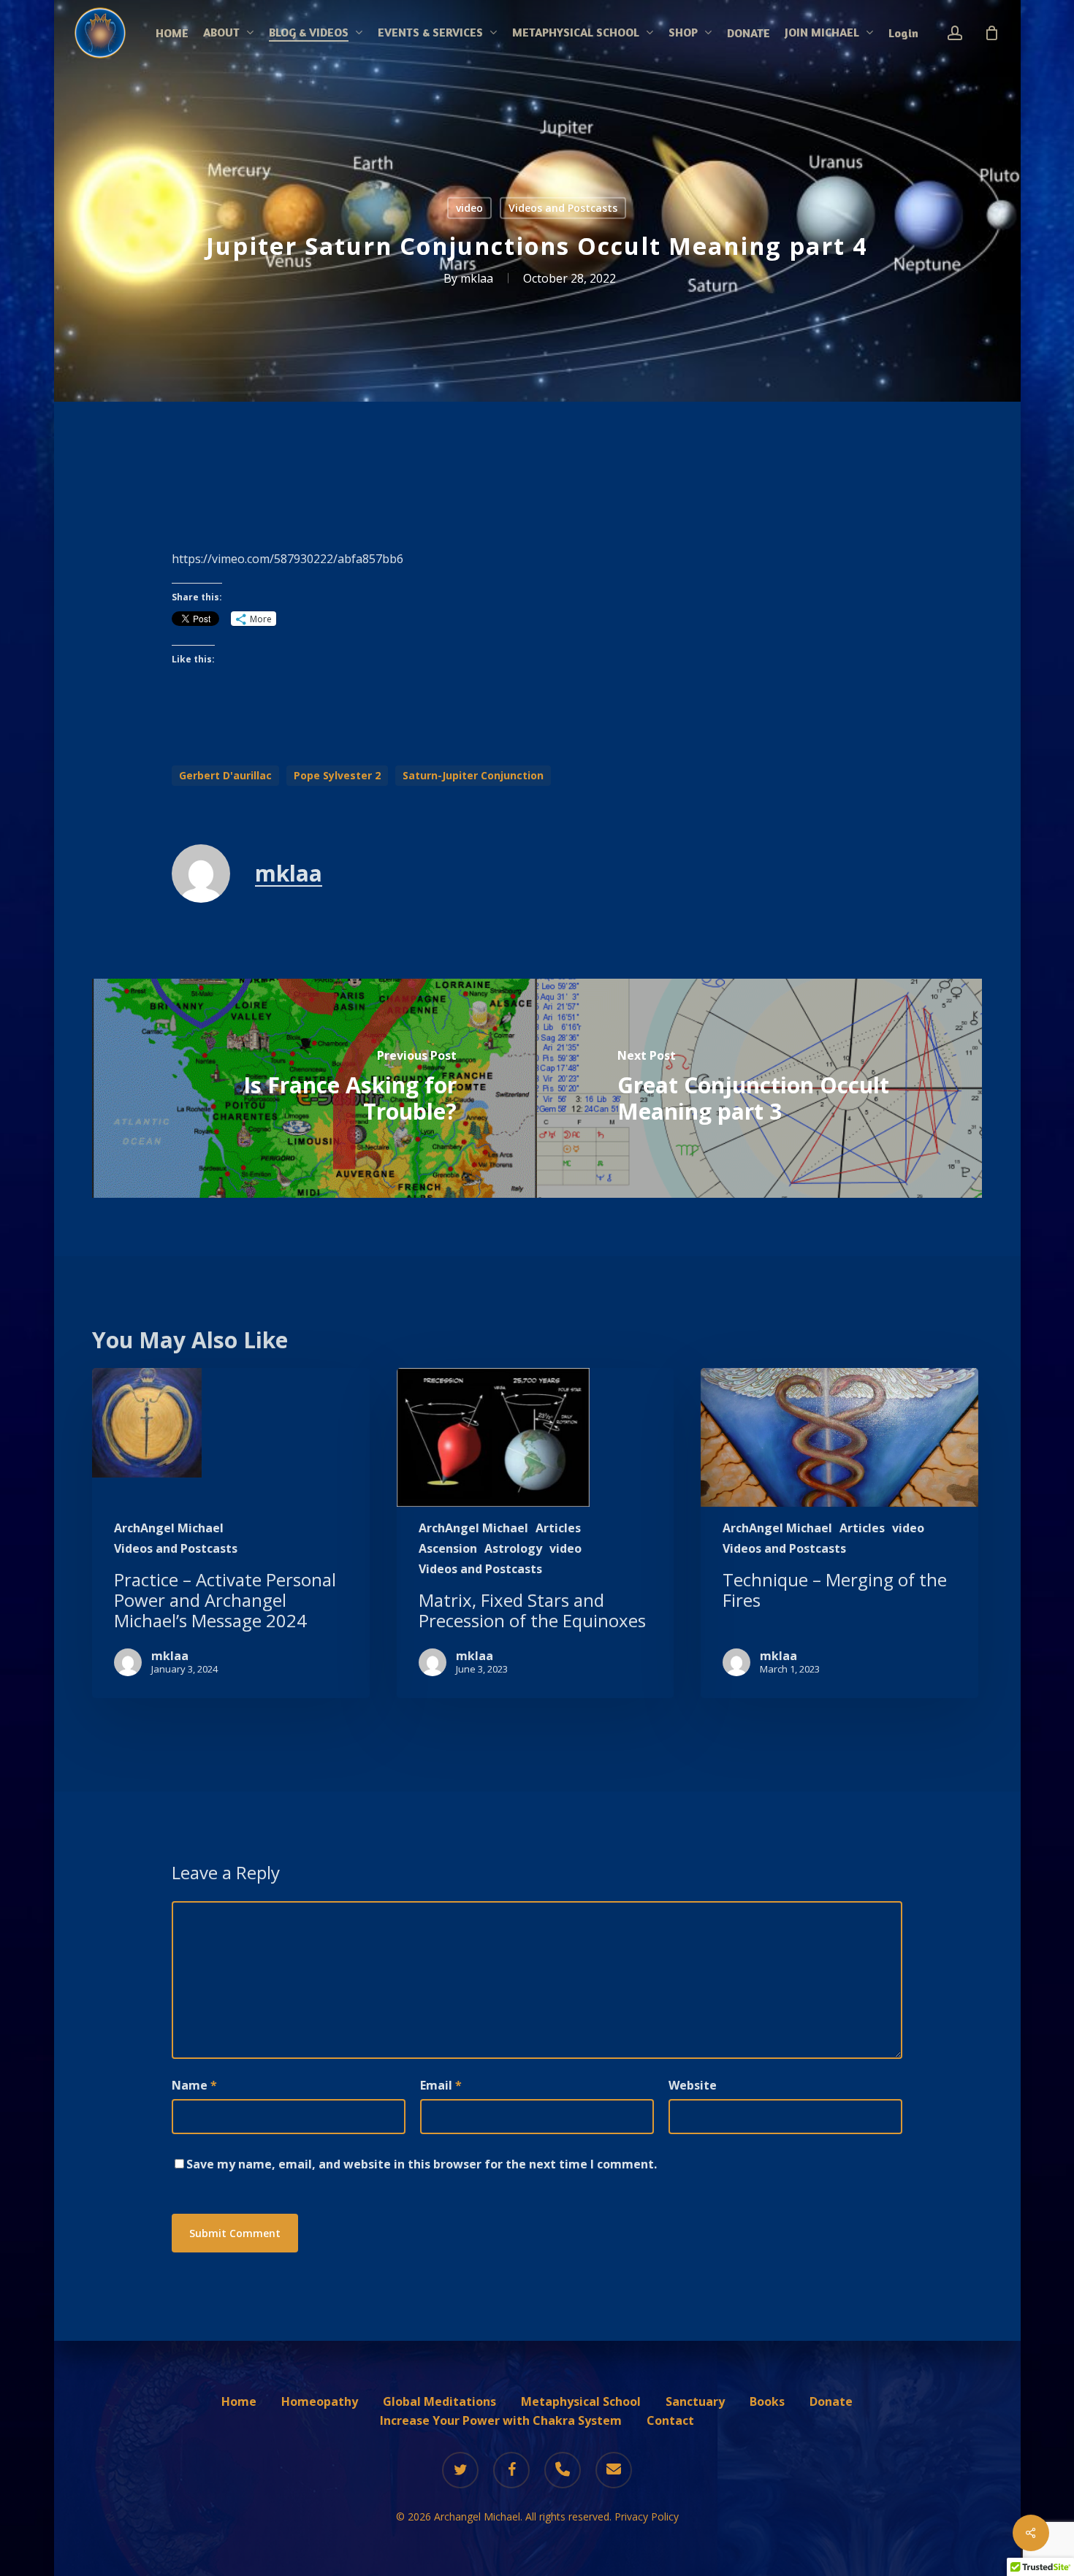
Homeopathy (320, 2401)
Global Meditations (439, 2401)
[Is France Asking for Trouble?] (315, 1088)
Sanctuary (695, 2401)
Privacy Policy (647, 2516)
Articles (558, 1528)
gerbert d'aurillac (225, 775)
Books (767, 2401)
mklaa (477, 278)
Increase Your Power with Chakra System (501, 2420)
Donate (831, 2401)
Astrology (513, 1548)
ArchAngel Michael (169, 1528)
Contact (670, 2420)
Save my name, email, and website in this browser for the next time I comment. (422, 2164)
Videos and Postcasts (563, 208)
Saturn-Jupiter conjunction (473, 775)
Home (239, 2401)
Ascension (448, 1548)
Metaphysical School (581, 2401)
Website (693, 2085)
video (469, 208)
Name (194, 2085)
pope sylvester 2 (337, 775)
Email (441, 2085)
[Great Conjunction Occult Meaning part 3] (759, 1088)
